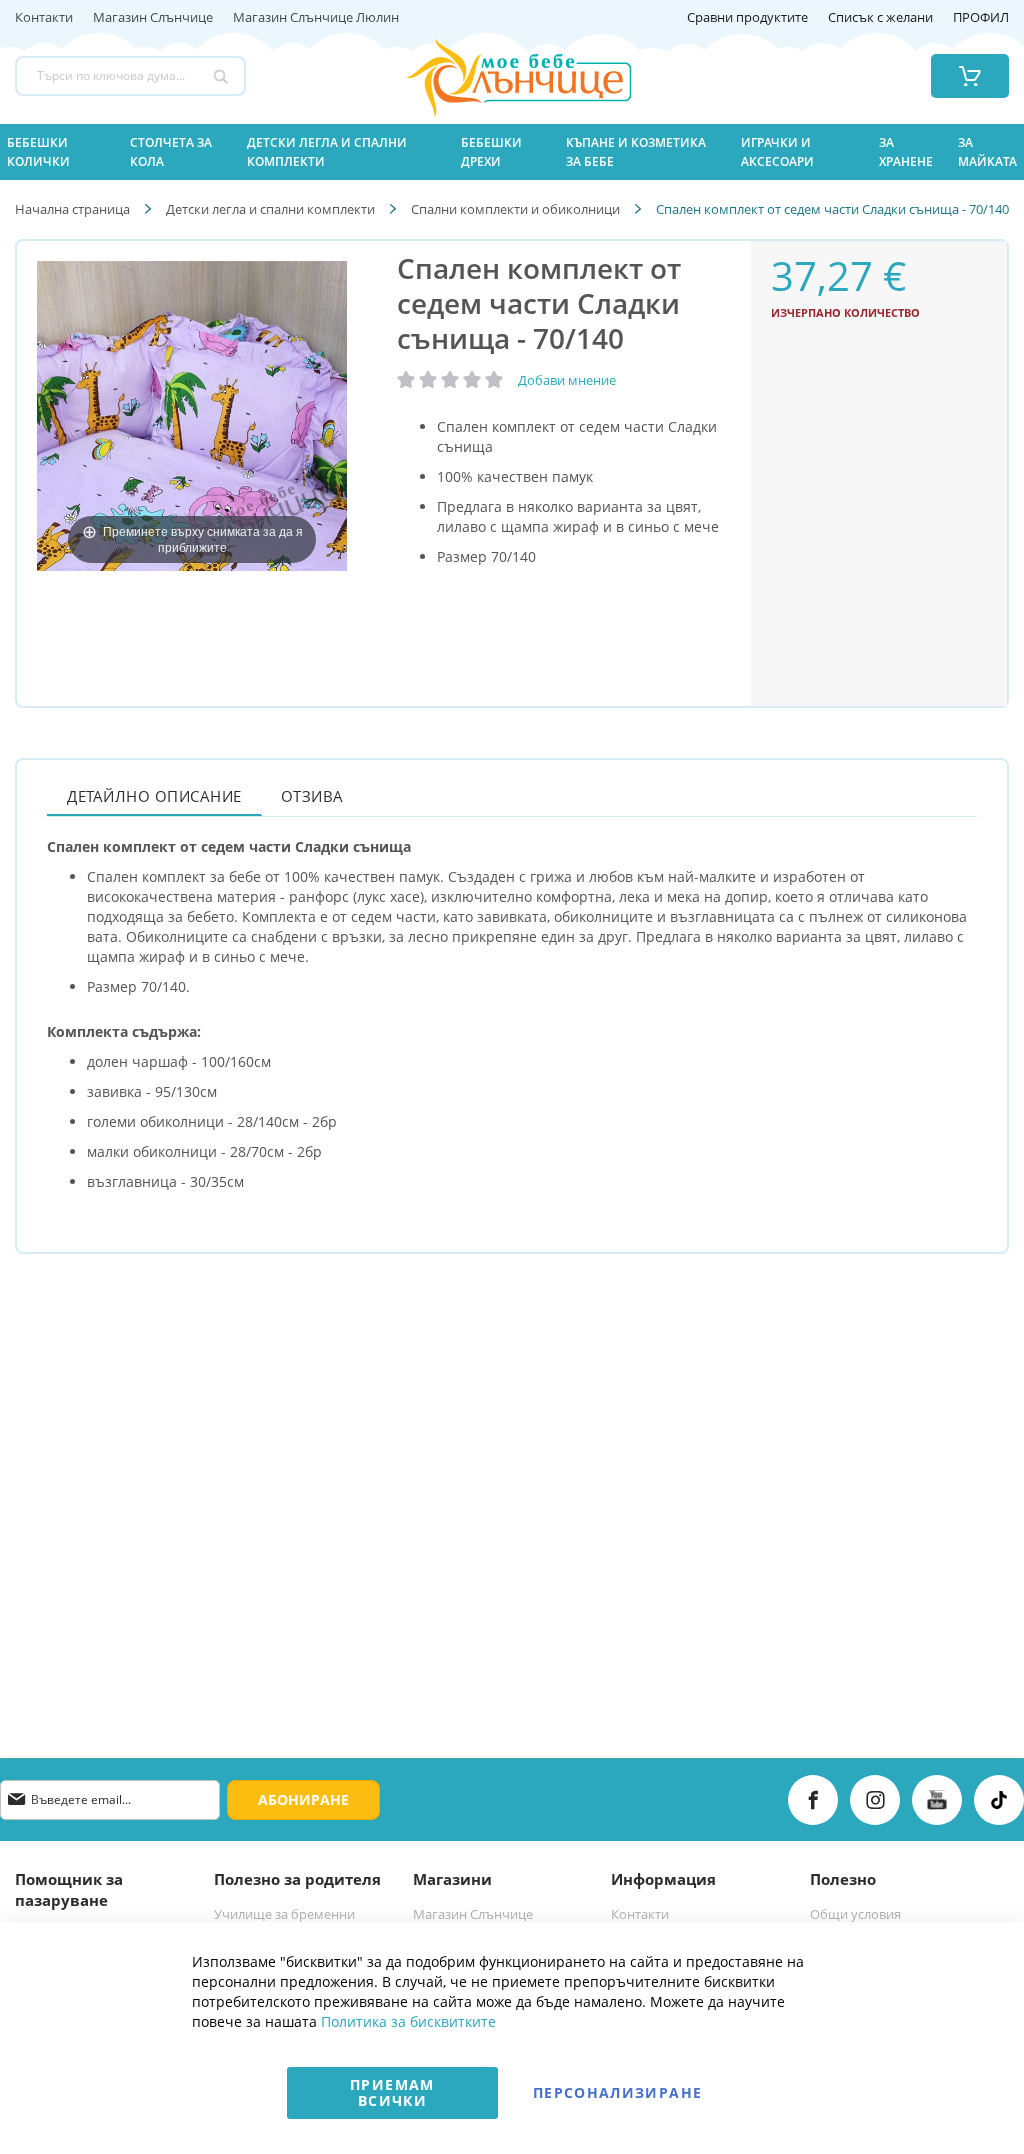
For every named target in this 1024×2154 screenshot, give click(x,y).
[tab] (154, 795)
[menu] (512, 152)
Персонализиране (617, 2092)
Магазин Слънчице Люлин (316, 18)
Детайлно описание (154, 796)
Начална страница (72, 209)
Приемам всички (392, 2092)
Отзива (312, 796)
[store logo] (493, 76)
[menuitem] (56, 152)
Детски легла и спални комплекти (270, 209)
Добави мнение (567, 380)
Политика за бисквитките (408, 2021)
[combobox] (130, 76)
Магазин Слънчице (153, 18)
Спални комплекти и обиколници (515, 209)
